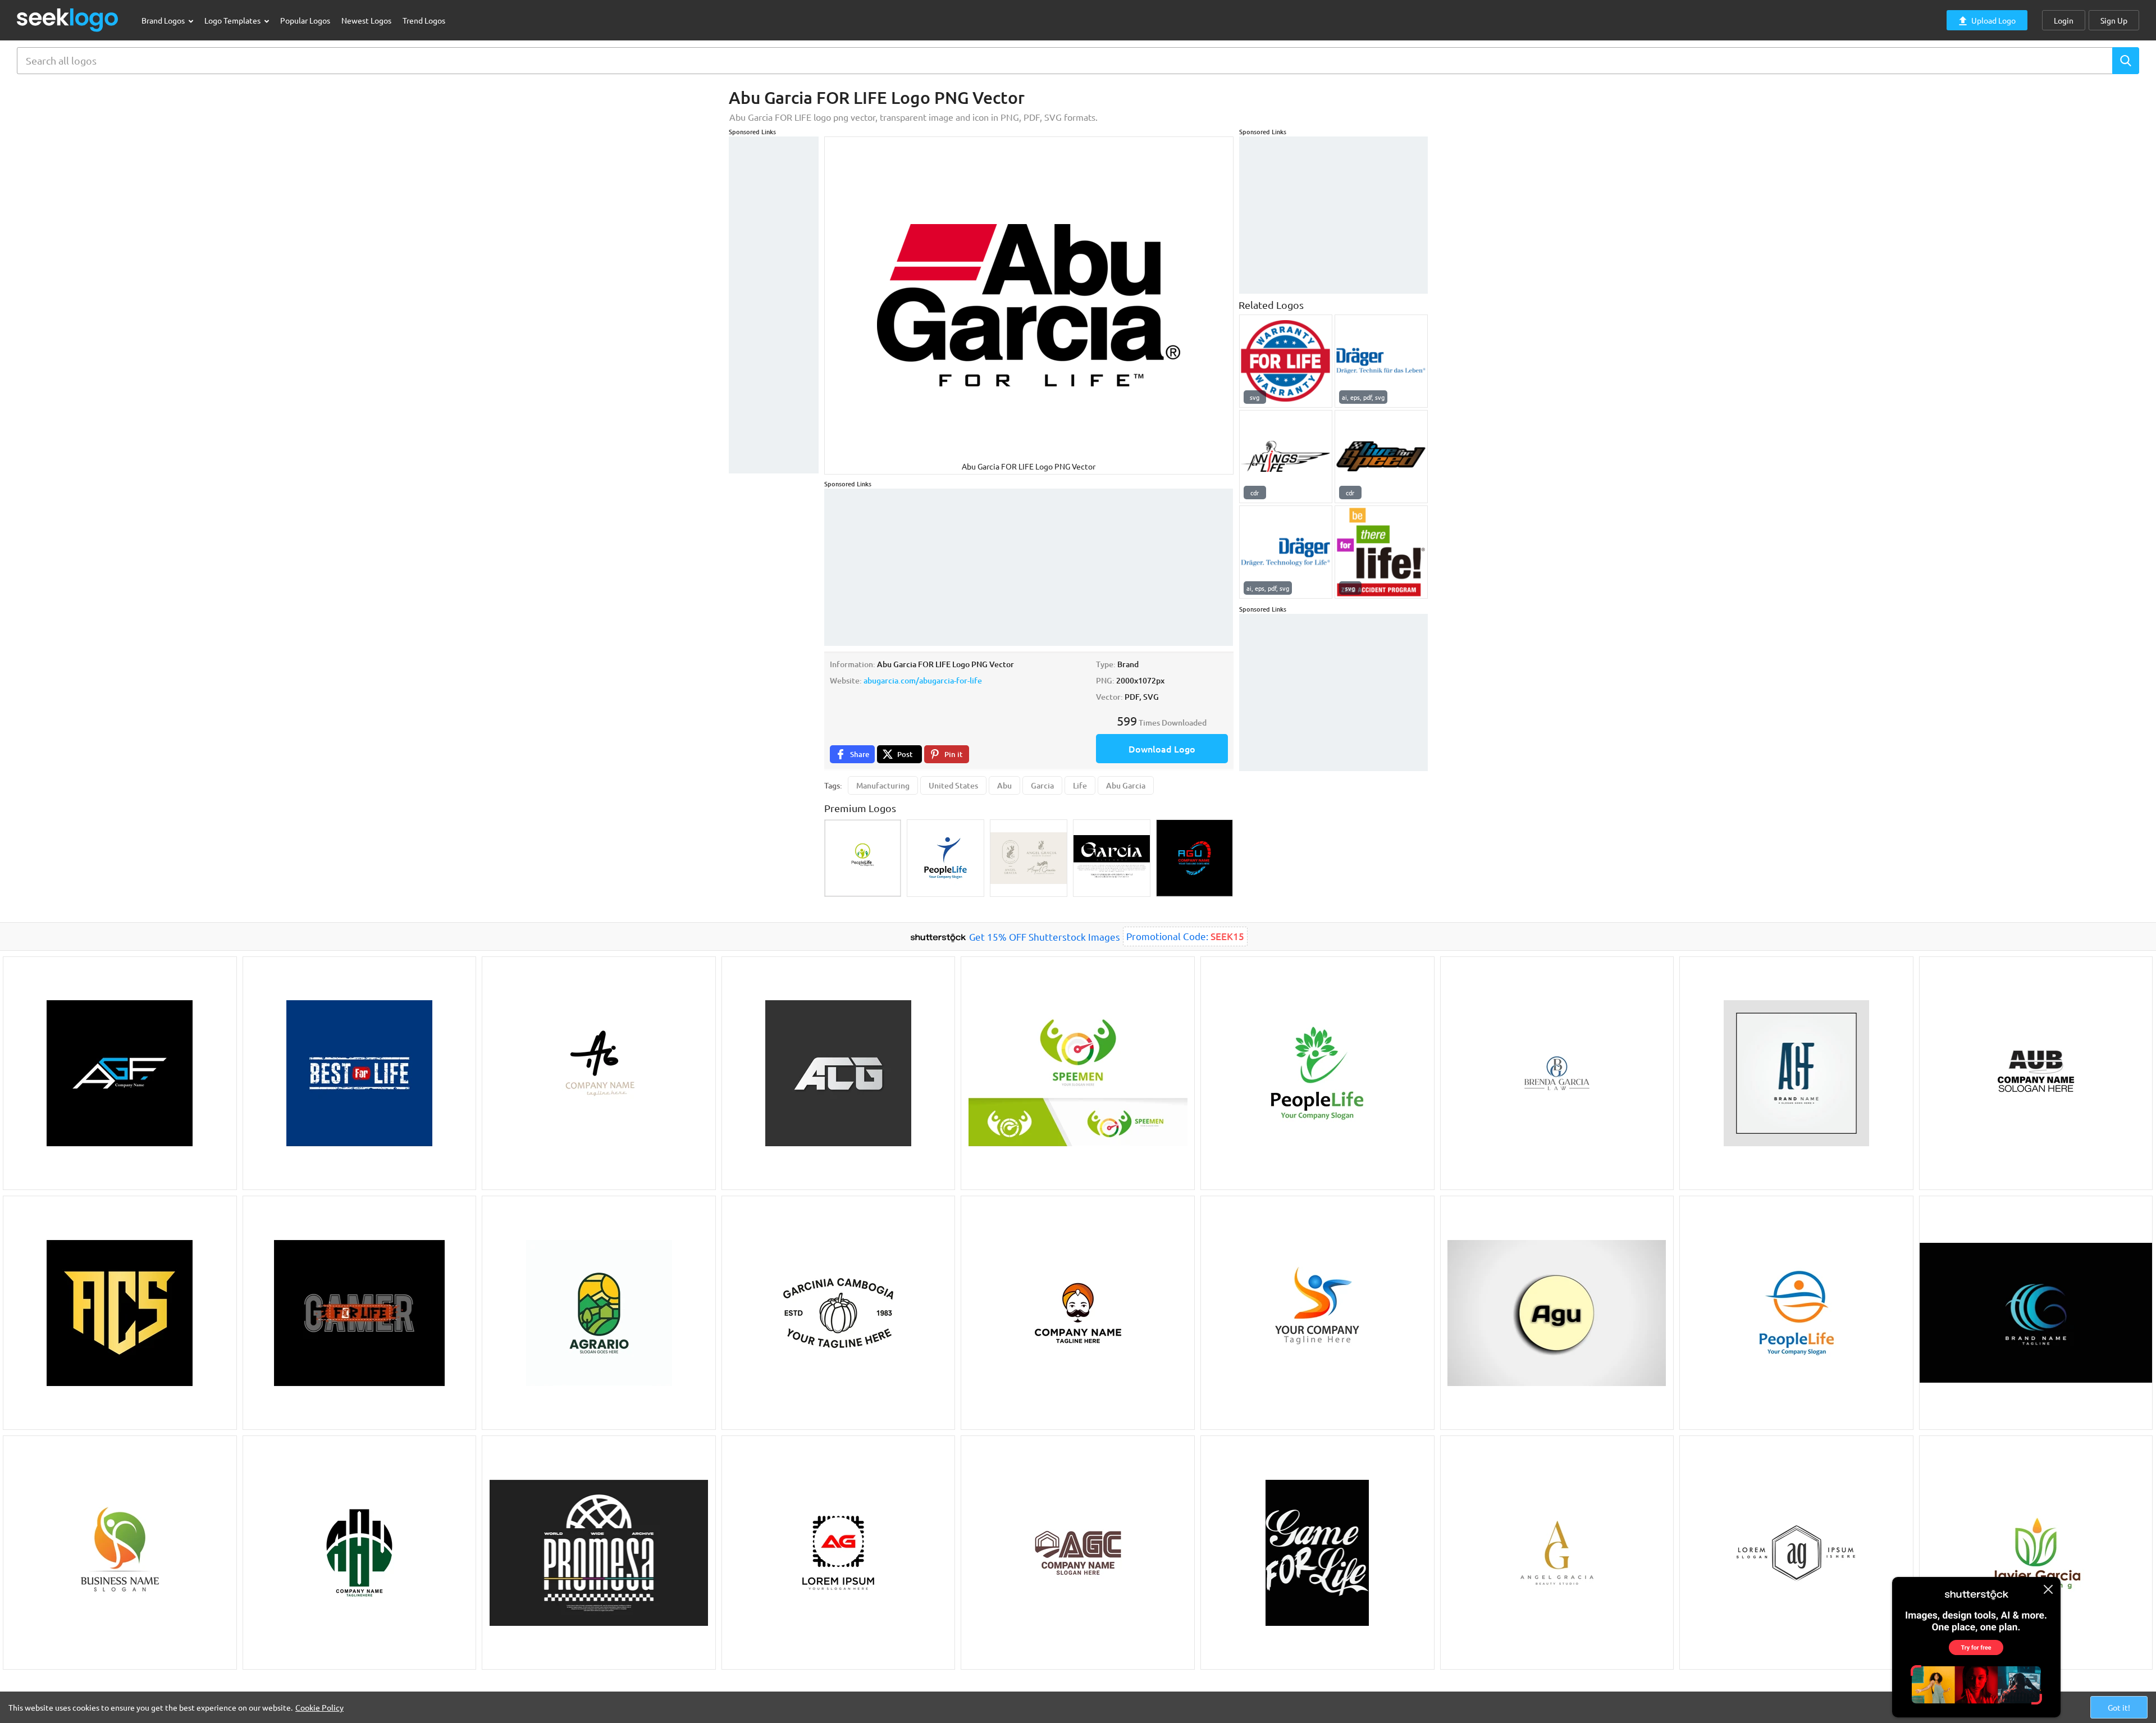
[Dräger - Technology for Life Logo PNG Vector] (1286, 552)
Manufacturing (883, 785)
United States (953, 785)
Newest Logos (366, 20)
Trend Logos (424, 20)
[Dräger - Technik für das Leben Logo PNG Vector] (1381, 361)
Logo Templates (233, 20)
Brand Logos (164, 20)
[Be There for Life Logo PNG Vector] (1381, 552)
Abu (1004, 785)
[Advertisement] (774, 305)
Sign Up (2114, 20)
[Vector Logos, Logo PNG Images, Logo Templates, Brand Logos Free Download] (68, 20)
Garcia (1042, 785)
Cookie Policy (319, 1707)
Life (1080, 785)
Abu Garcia (1126, 785)
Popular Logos (305, 20)
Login (2064, 20)
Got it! (2119, 1707)
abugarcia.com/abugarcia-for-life (923, 680)
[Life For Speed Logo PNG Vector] (1381, 457)
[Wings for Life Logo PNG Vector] (1286, 457)
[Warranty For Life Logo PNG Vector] (1286, 361)
